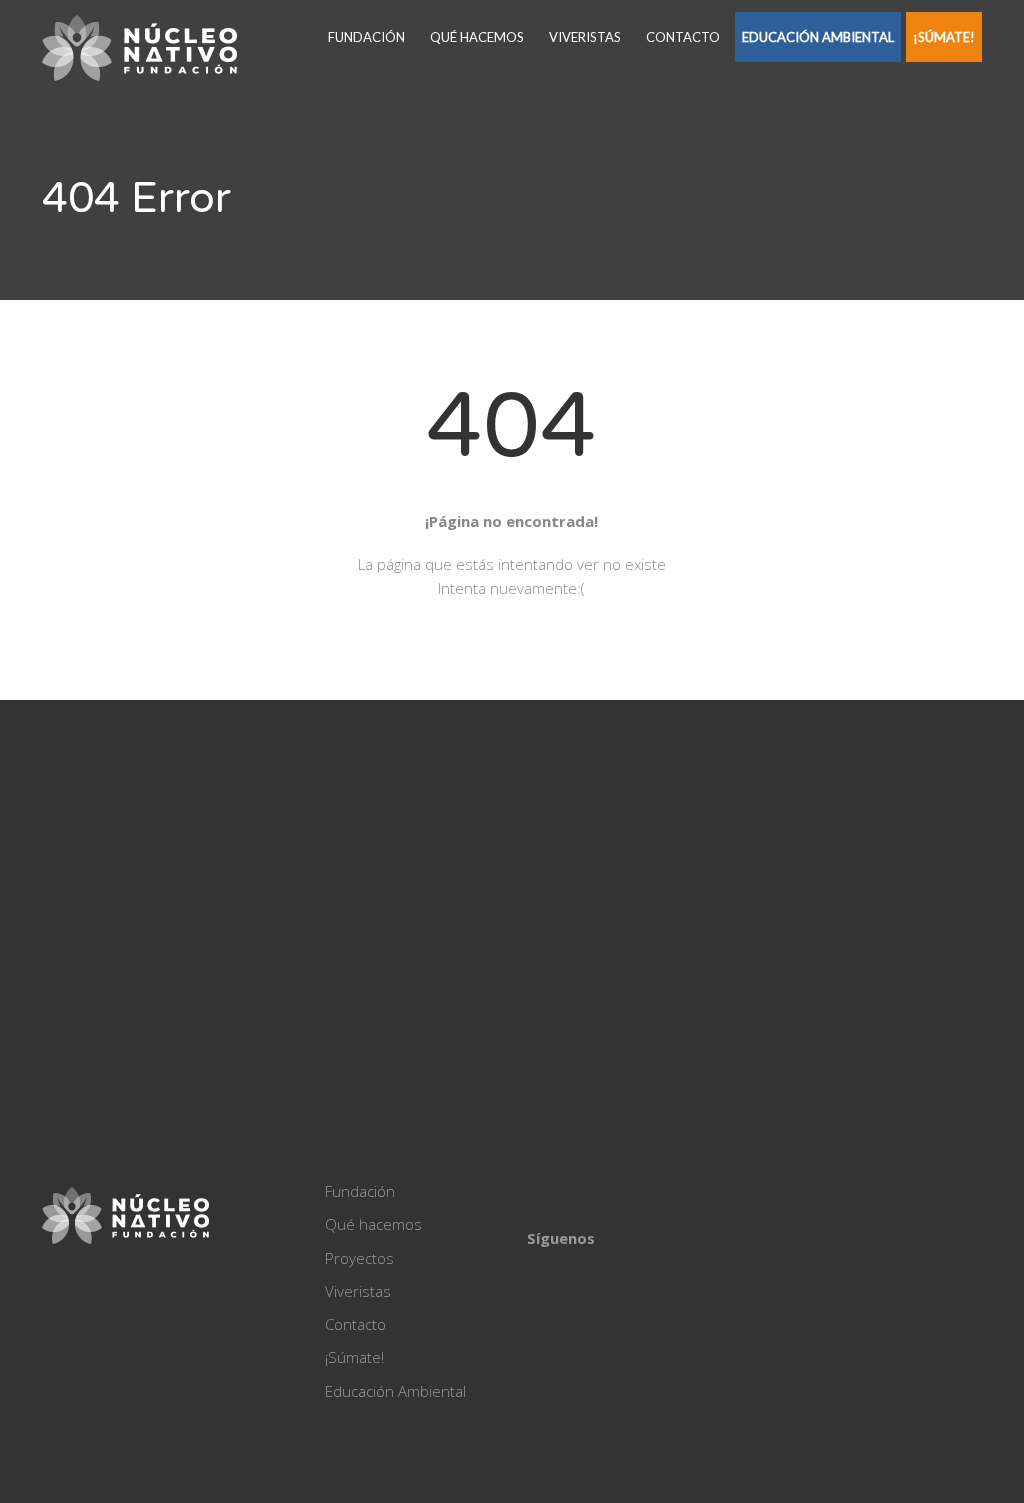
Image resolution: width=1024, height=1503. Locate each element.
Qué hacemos (477, 37)
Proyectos (359, 1258)
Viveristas (585, 37)
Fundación (366, 37)
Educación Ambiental (818, 37)
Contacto (683, 37)
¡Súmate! (944, 37)
